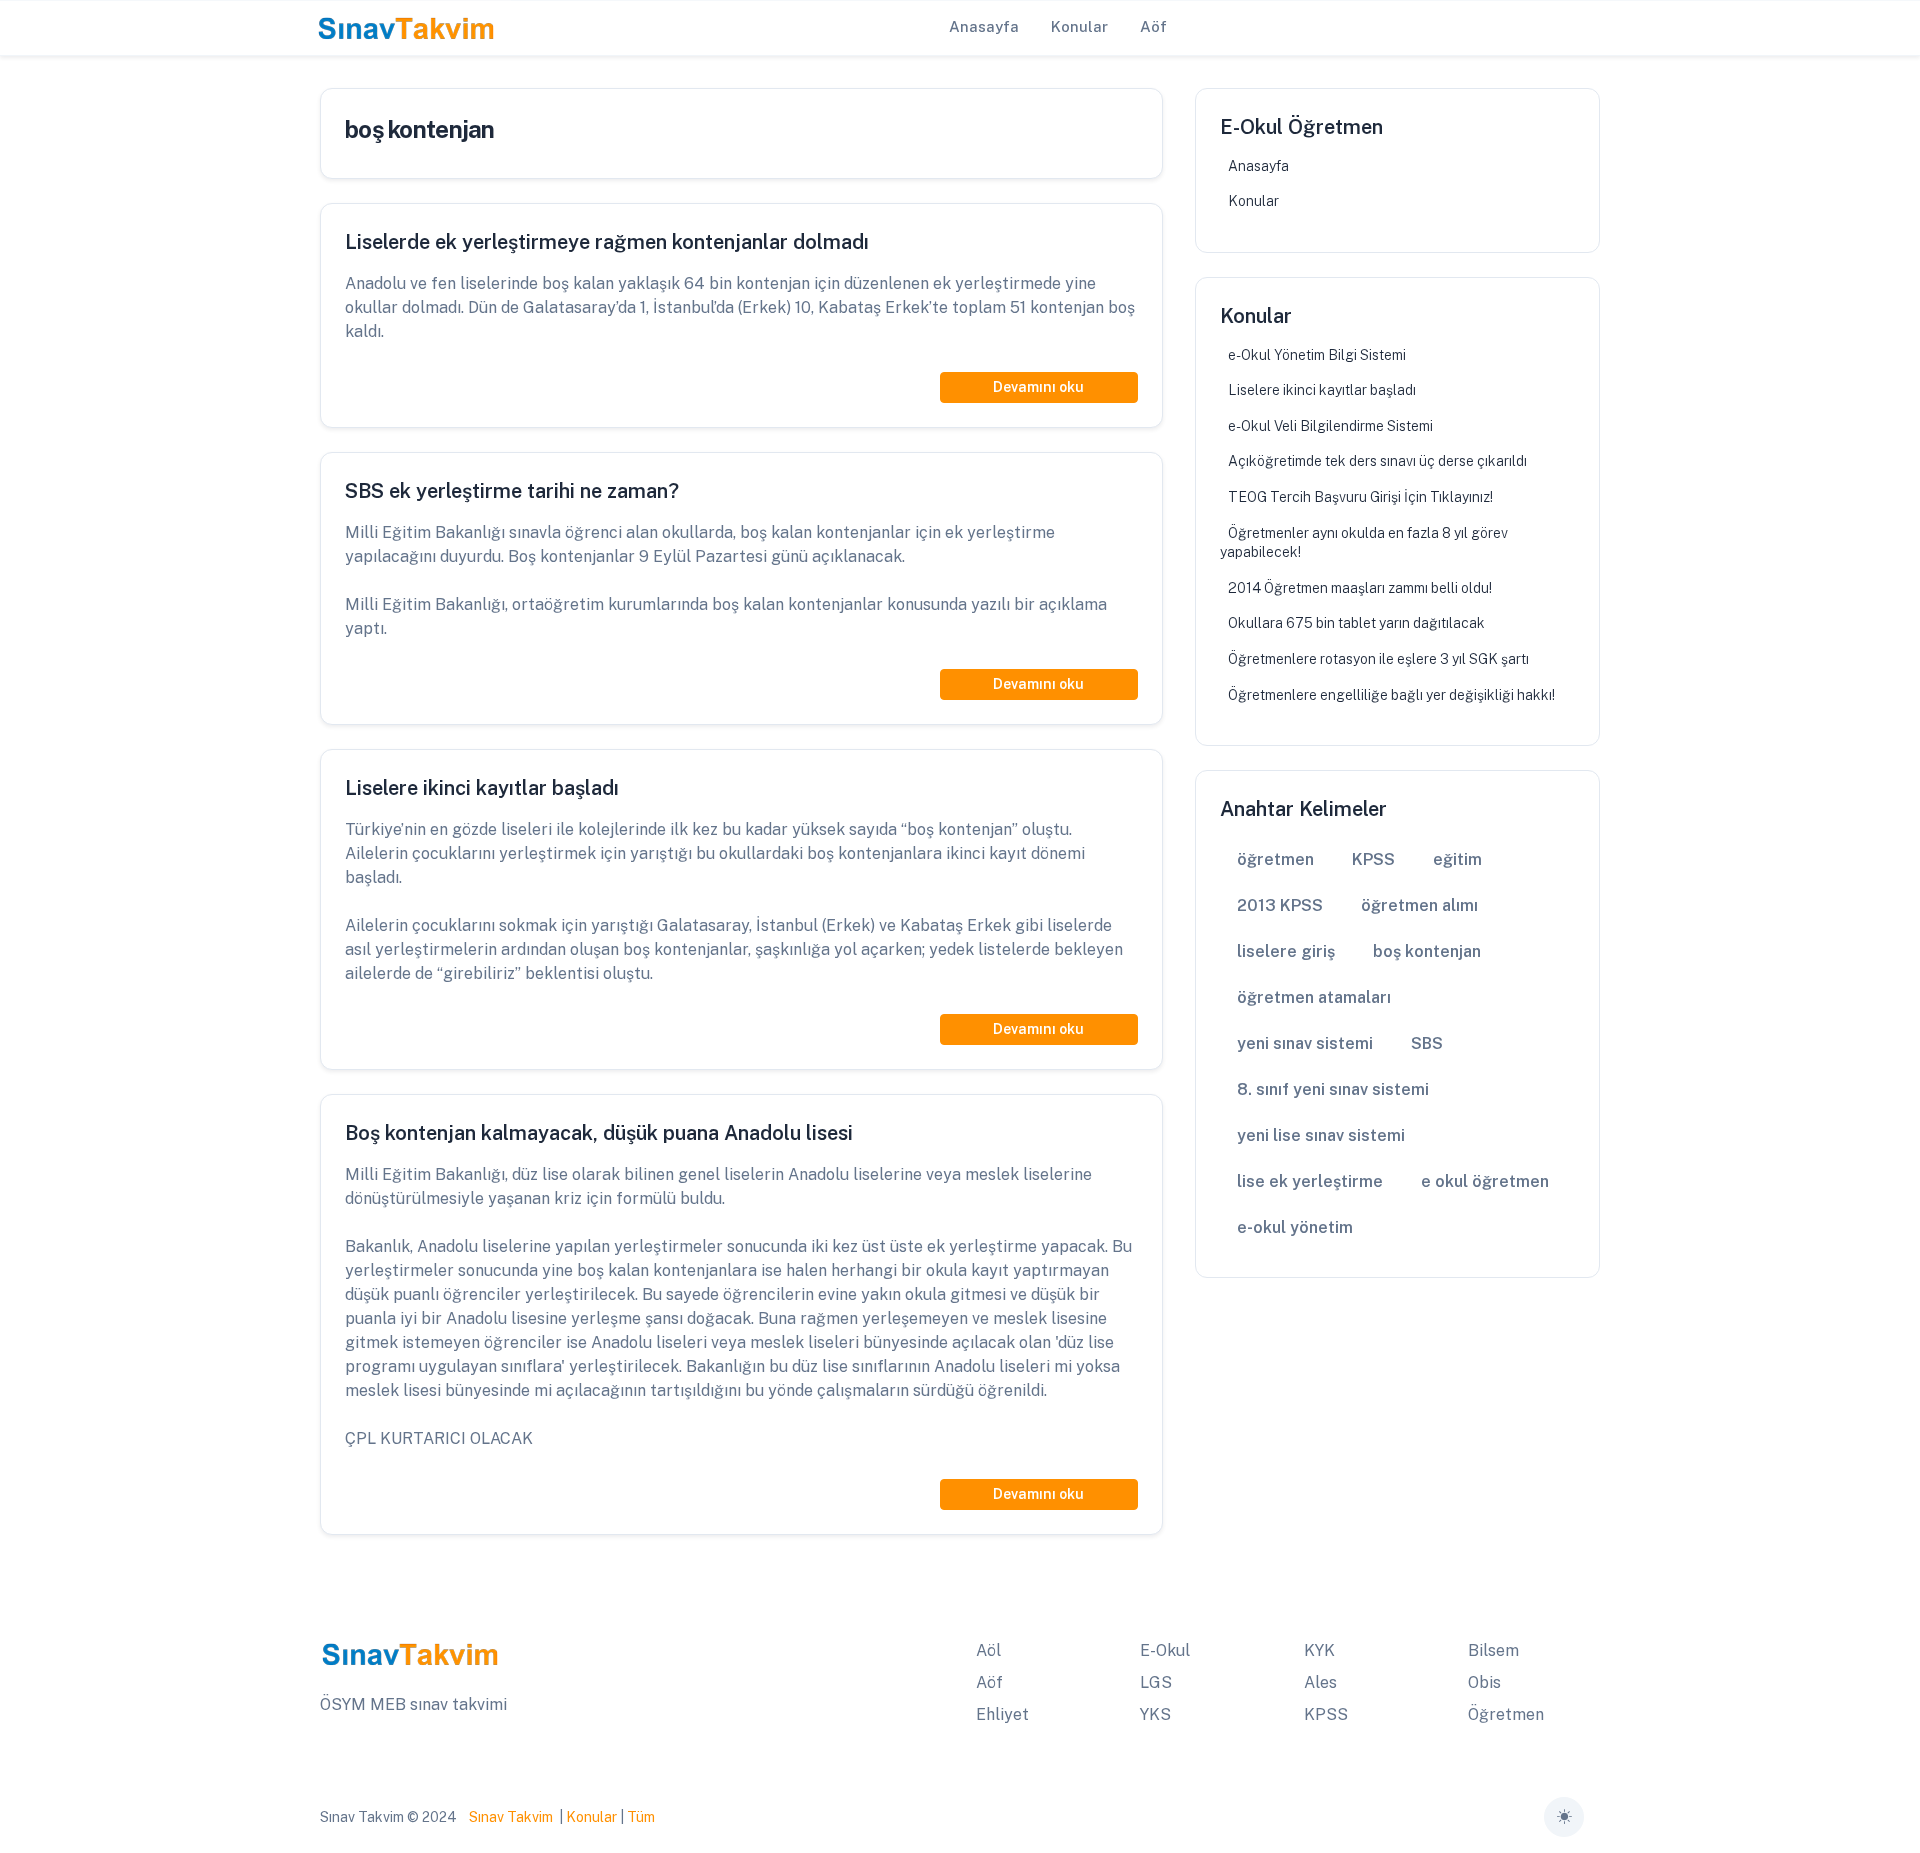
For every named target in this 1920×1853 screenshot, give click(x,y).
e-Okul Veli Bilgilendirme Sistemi (1330, 426)
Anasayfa (1258, 166)
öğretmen (1275, 859)
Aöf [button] (1153, 26)
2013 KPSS (1280, 905)
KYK (1319, 1650)
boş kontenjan (1427, 951)
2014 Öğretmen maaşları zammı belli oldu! (1360, 588)
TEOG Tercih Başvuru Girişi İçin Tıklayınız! (1360, 497)
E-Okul (1165, 1650)
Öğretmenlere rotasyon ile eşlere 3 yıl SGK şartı (1378, 659)
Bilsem (1493, 1650)
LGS (1156, 1682)
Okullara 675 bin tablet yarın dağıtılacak (1356, 623)
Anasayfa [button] (984, 26)
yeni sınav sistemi (1305, 1043)
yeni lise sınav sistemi (1321, 1135)
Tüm (641, 1817)
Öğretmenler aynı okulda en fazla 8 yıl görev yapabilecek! (1364, 543)
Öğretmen (1506, 1714)
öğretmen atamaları (1314, 997)
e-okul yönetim (1295, 1227)
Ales (1320, 1682)
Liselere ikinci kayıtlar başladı (1322, 390)
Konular (1253, 201)
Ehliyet (1002, 1714)
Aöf (989, 1682)
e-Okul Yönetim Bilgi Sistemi (1317, 355)
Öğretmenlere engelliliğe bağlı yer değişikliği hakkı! (1391, 695)
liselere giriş (1286, 951)
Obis (1484, 1682)
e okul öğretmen (1485, 1181)
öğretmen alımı (1419, 905)
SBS (1427, 1043)
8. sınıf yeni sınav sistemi (1333, 1089)
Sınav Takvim (511, 1817)
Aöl (988, 1650)
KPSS (1373, 859)
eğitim (1457, 859)
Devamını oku (1038, 387)
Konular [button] (1079, 26)
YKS (1155, 1714)
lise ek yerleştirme (1310, 1181)
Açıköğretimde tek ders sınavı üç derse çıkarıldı (1377, 461)
